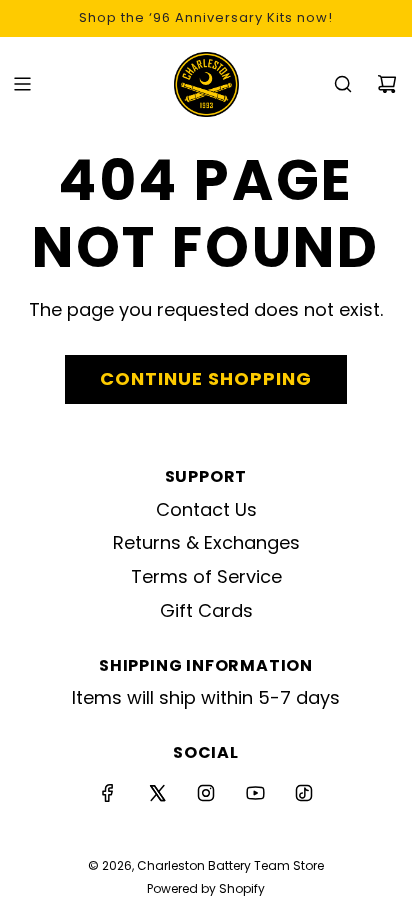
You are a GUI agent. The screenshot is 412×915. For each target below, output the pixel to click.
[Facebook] (108, 793)
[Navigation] (22, 84)
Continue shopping (206, 378)
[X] (157, 793)
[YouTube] (255, 793)
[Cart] (387, 84)
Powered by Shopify (206, 888)
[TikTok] (304, 793)
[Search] (343, 84)
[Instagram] (206, 793)
